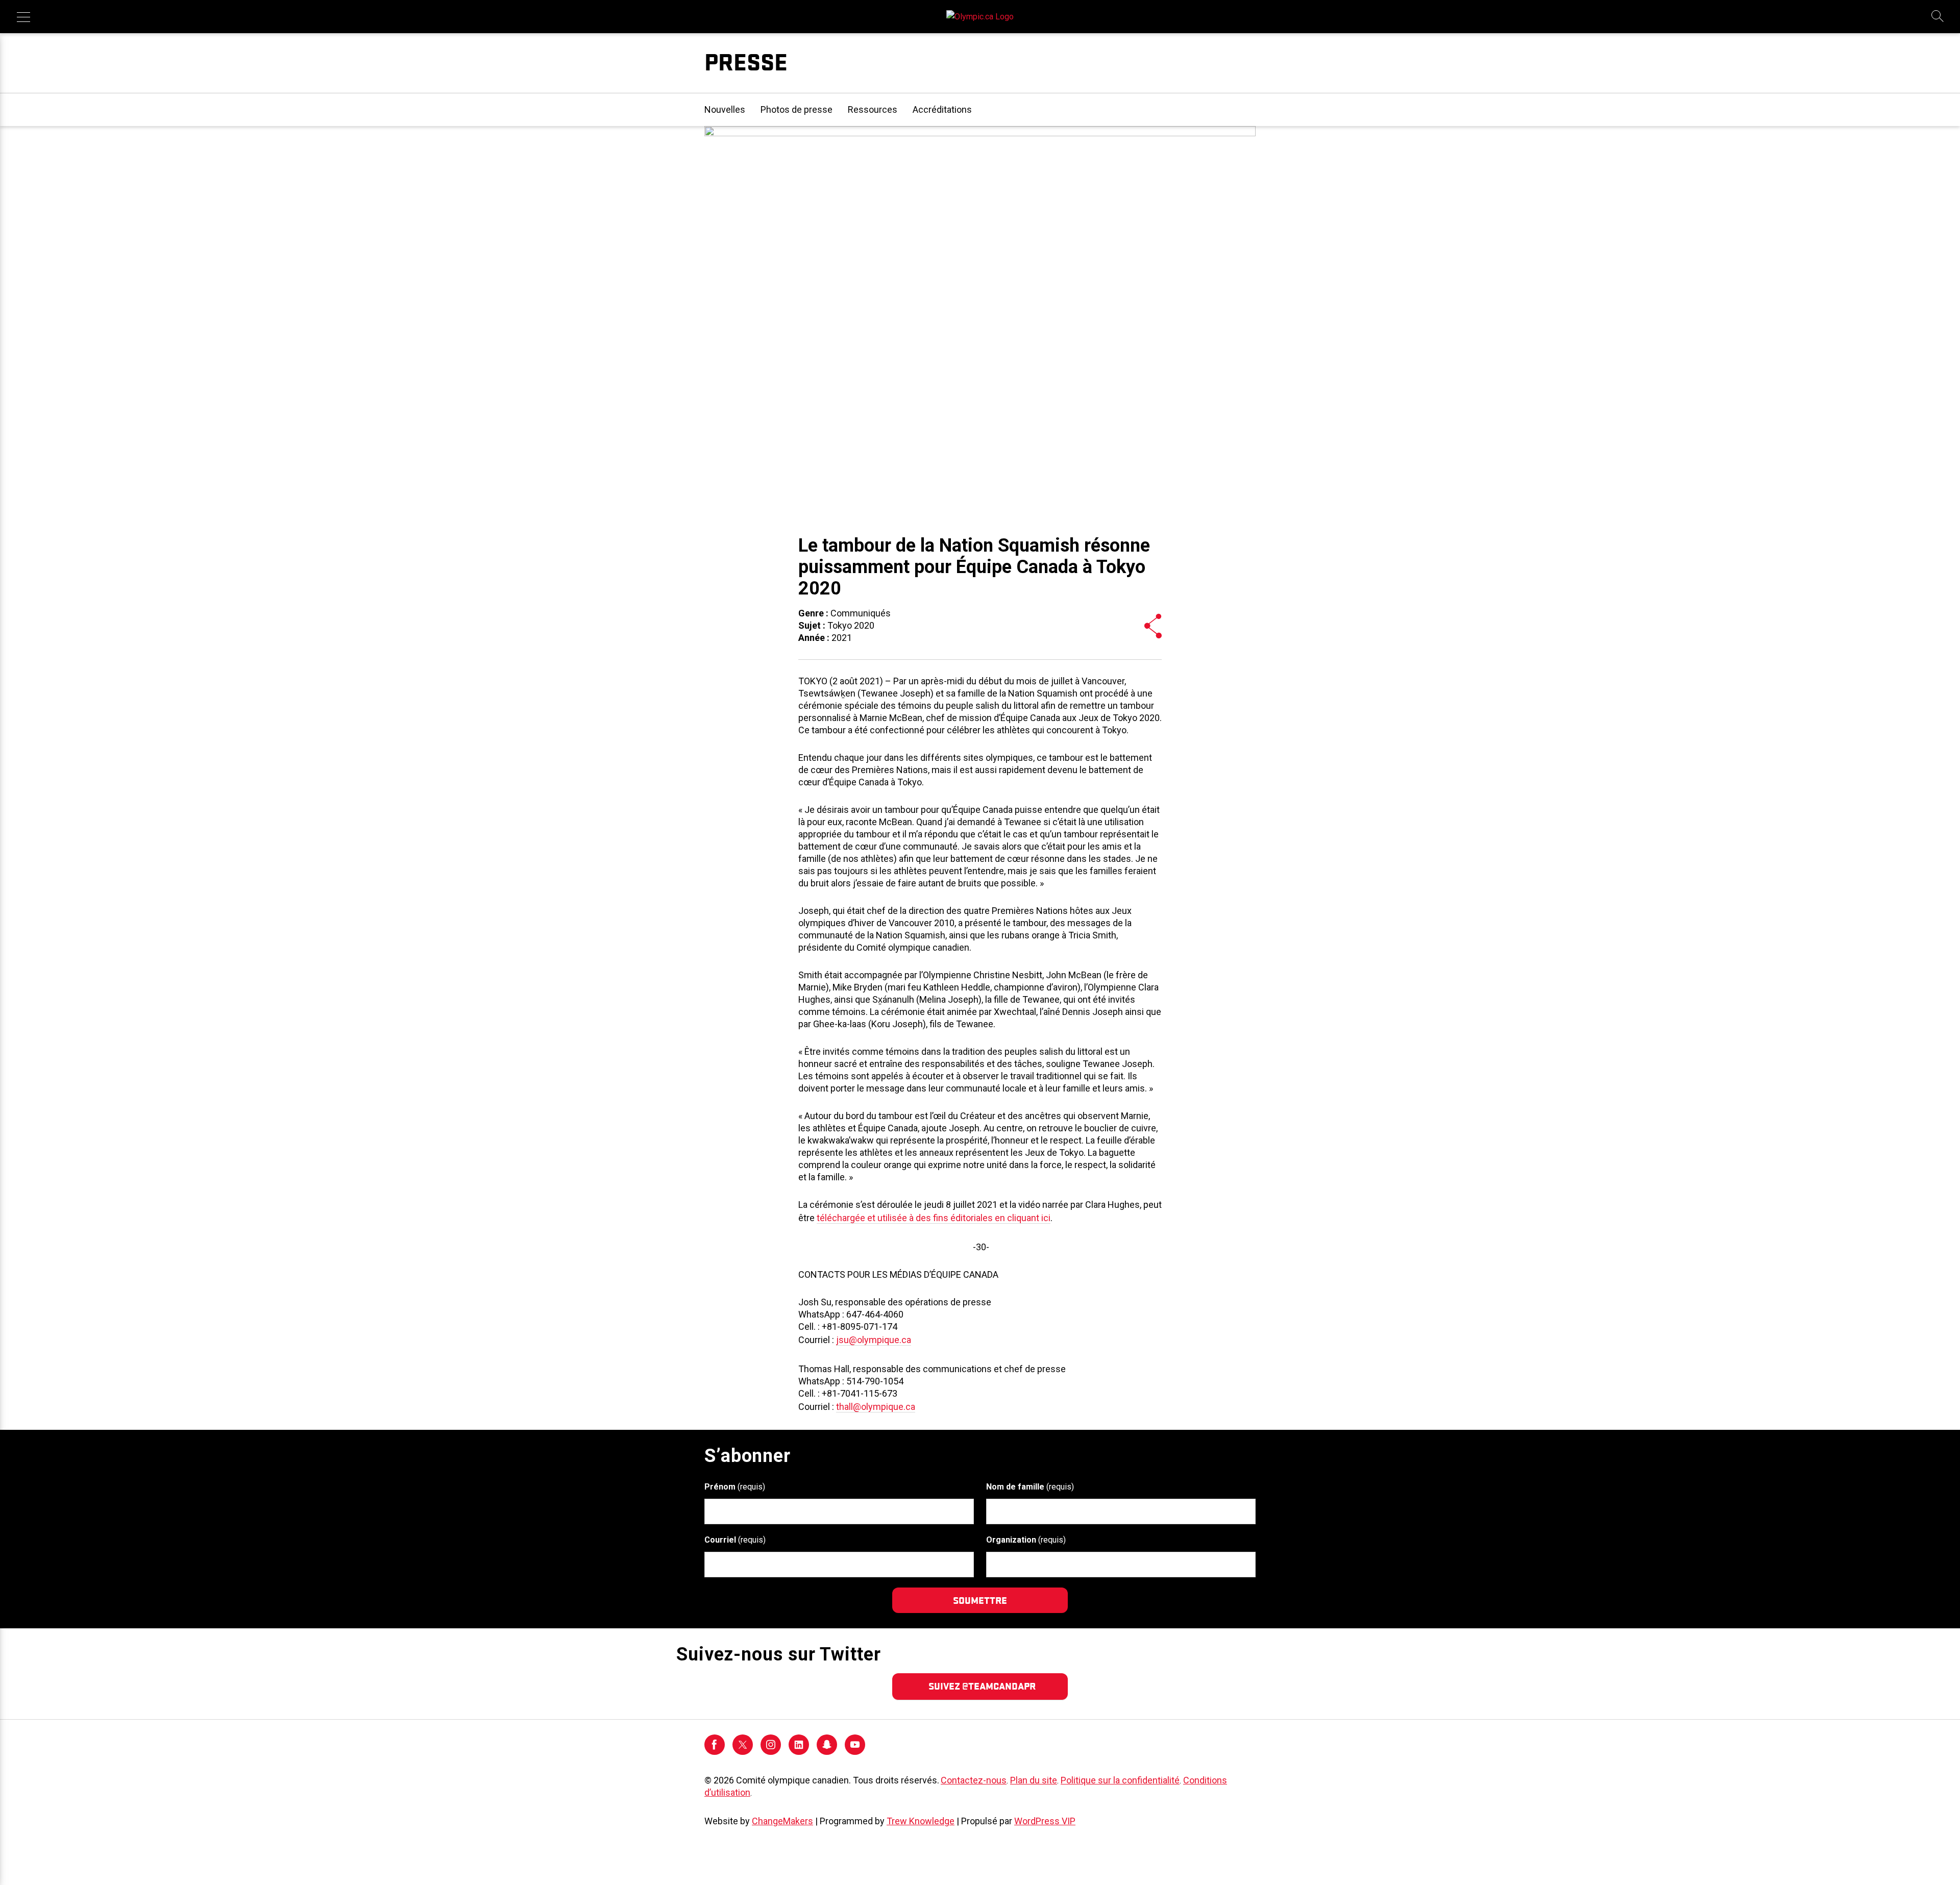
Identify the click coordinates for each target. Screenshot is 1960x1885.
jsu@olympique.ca (874, 1340)
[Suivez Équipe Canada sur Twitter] (743, 1752)
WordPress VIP (1045, 1821)
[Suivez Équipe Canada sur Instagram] (771, 1752)
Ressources (873, 109)
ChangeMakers (782, 1821)
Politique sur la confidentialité (1120, 1780)
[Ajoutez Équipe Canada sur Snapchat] (827, 1752)
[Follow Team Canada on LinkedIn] (799, 1752)
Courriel (735, 1540)
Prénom (735, 1487)
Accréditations (942, 109)
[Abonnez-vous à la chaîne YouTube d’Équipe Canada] (855, 1752)
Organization (1026, 1540)
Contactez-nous (974, 1780)
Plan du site (1034, 1780)
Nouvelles (725, 109)
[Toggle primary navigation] (23, 17)
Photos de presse (797, 109)
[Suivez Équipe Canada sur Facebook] (715, 1752)
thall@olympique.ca (876, 1407)
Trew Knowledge (921, 1821)
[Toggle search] (1938, 17)
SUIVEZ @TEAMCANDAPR (982, 1686)
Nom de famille (1030, 1487)
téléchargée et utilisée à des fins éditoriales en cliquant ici (934, 1218)
